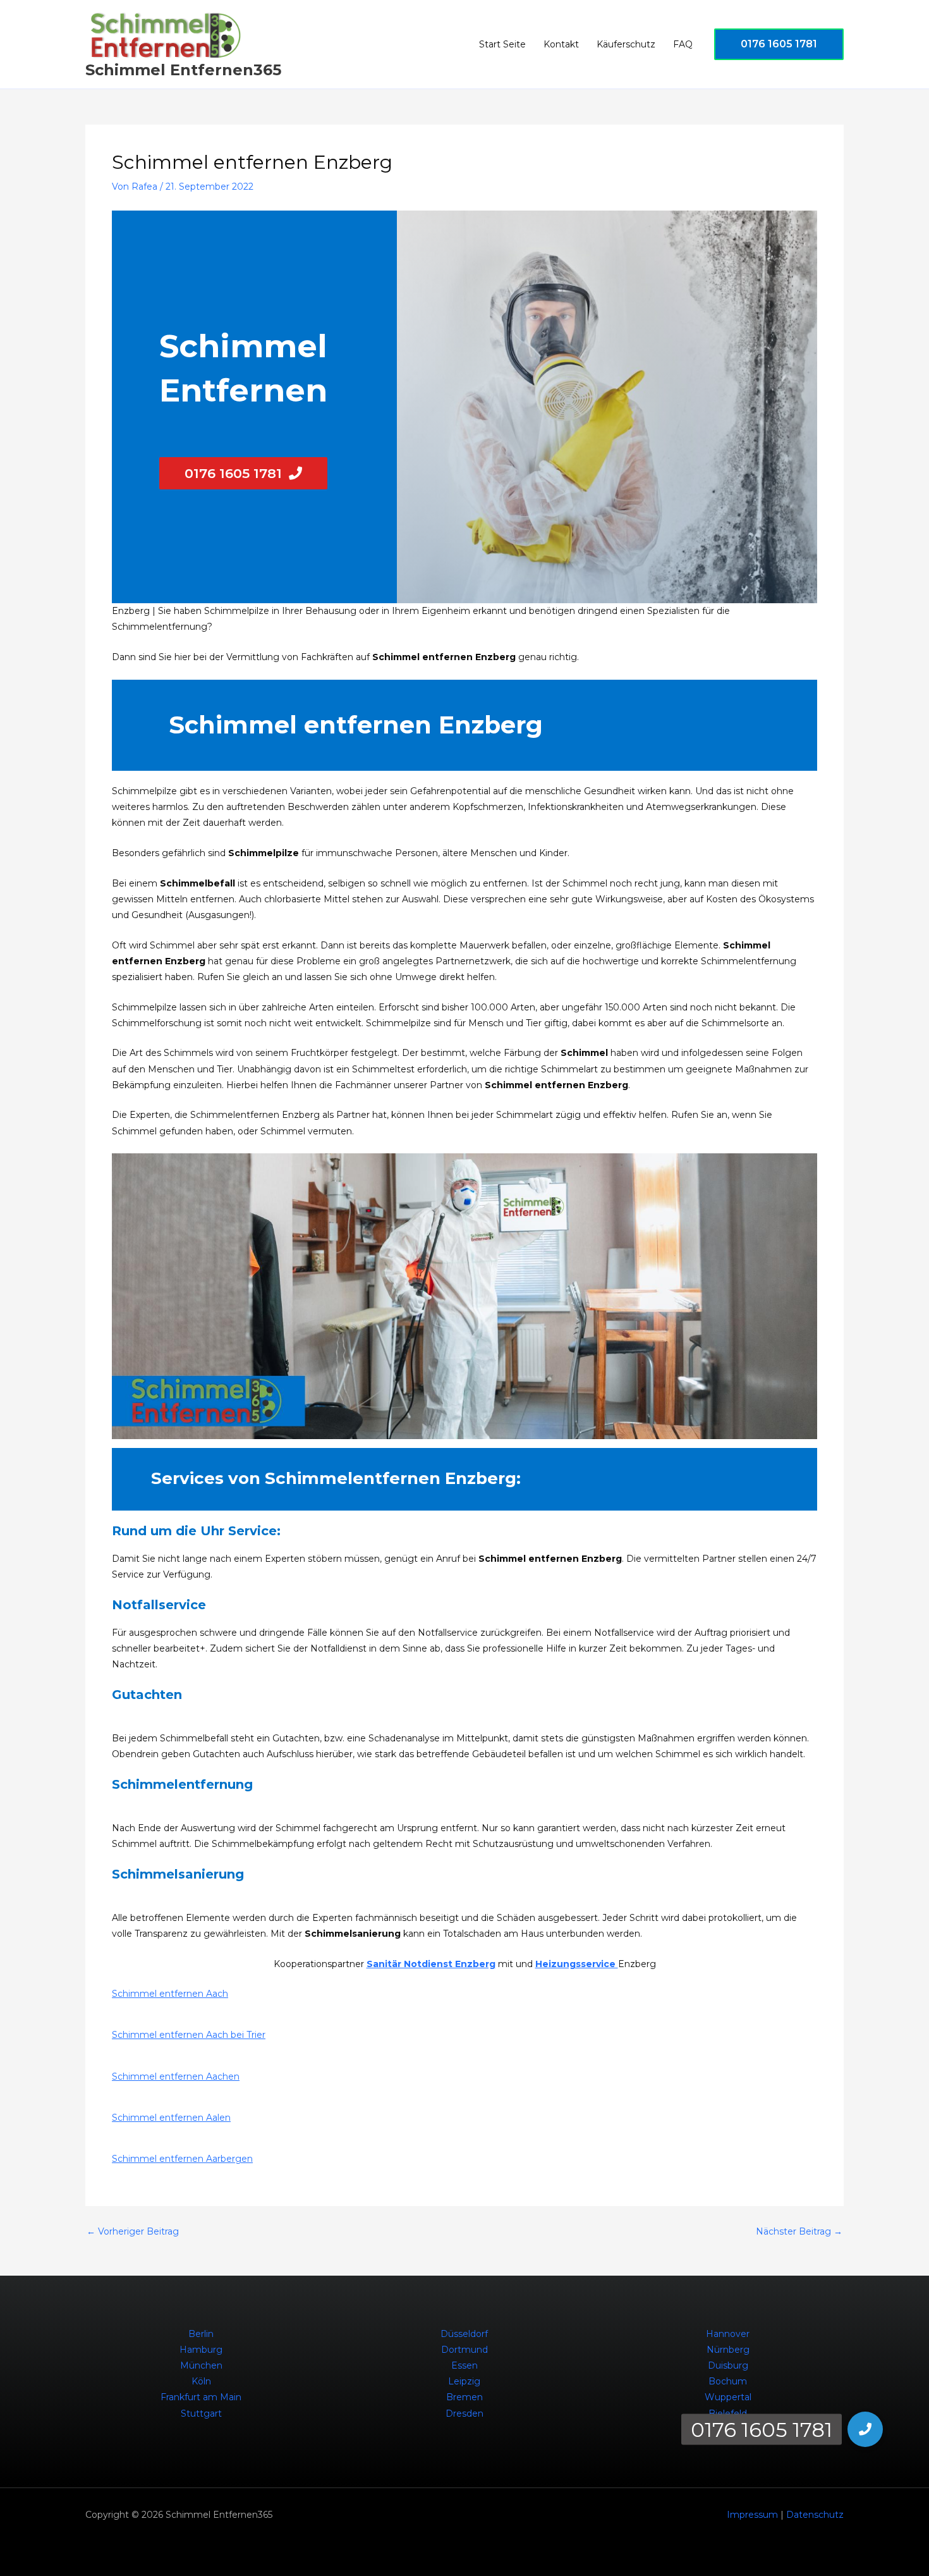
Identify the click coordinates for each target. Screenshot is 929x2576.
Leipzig (464, 2381)
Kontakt (561, 44)
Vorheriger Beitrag (133, 2231)
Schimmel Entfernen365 (183, 70)
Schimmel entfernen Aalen (171, 2118)
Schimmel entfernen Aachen (176, 2076)
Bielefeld (728, 2413)
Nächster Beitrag (799, 2231)
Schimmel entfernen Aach (170, 1994)
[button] (779, 44)
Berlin (201, 2334)
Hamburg (201, 2350)
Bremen (464, 2397)
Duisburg (728, 2365)
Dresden (464, 2413)
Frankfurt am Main (201, 2397)
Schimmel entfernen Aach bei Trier (189, 2035)
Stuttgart (201, 2413)
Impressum (752, 2515)
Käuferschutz (626, 44)
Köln (201, 2381)
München (201, 2365)
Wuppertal (728, 2397)
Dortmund (464, 2350)
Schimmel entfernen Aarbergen (182, 2159)
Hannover (728, 2334)
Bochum (728, 2381)
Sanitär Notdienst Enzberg (431, 1964)
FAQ (683, 44)
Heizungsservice (577, 1964)
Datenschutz (815, 2515)
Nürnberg (728, 2350)
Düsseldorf (464, 2334)
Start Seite (502, 44)
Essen (464, 2365)
